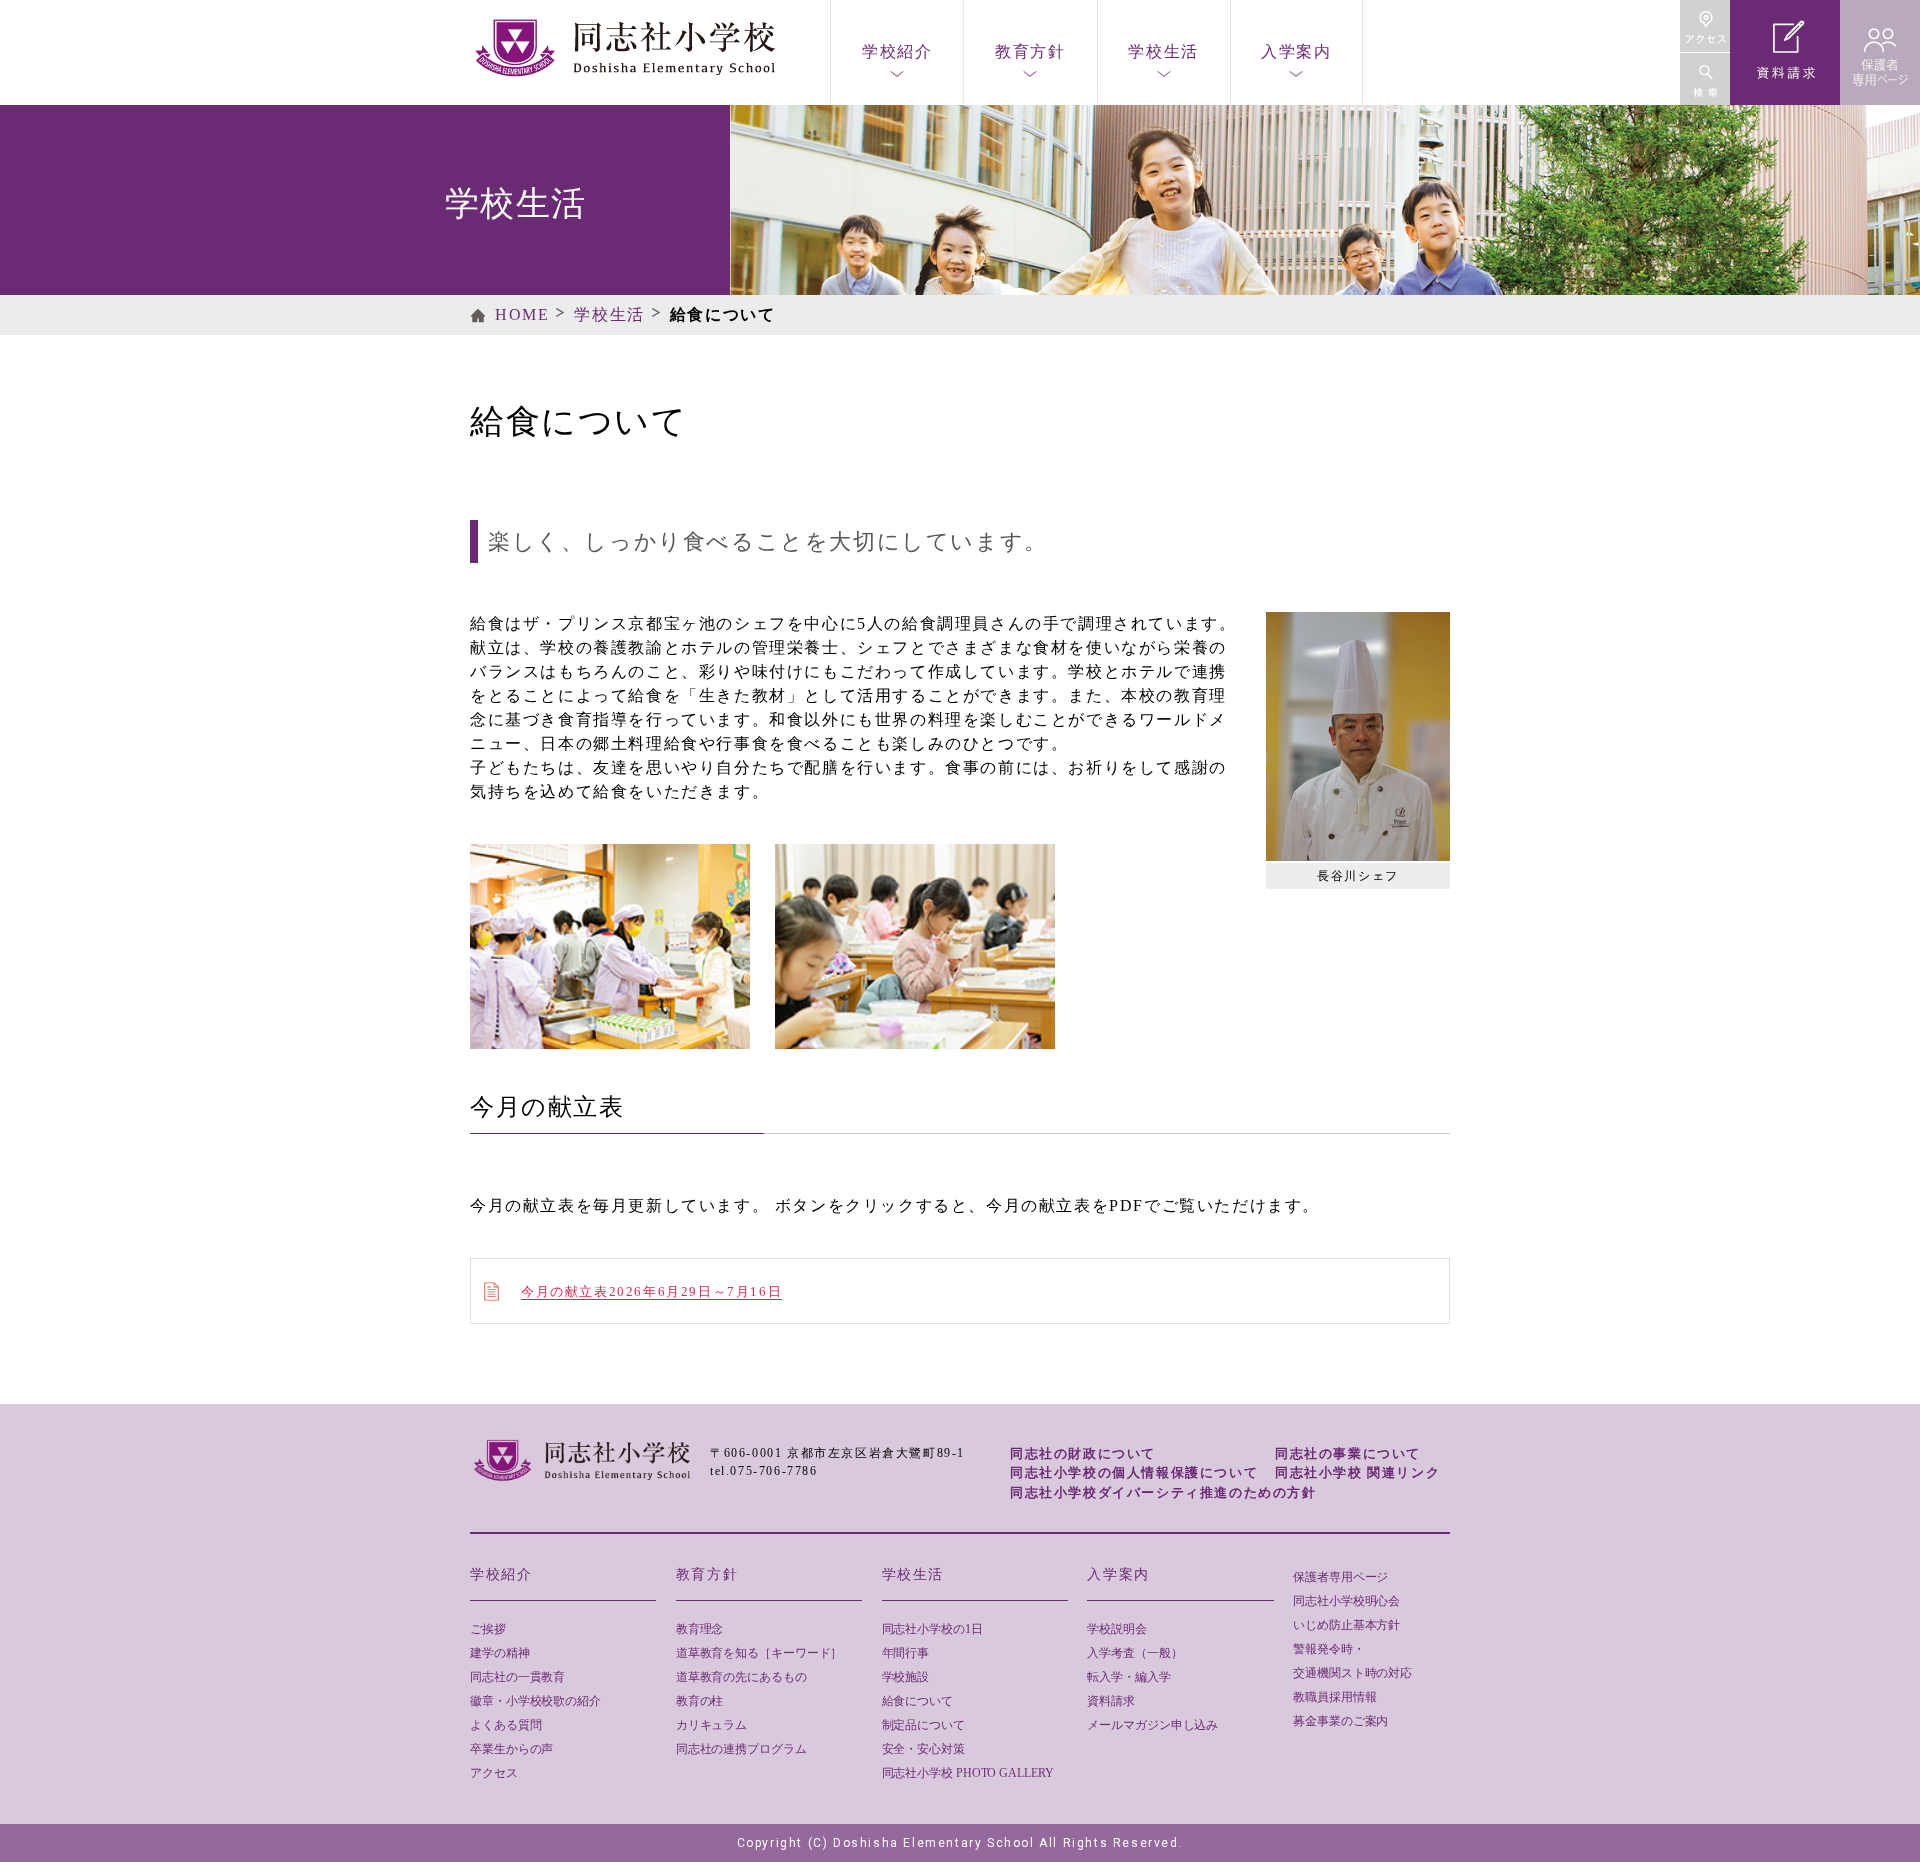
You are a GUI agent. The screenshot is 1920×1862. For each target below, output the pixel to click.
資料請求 (1111, 1701)
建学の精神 (500, 1653)
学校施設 (906, 1677)
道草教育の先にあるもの (741, 1677)
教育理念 (700, 1629)
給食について (917, 1701)
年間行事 (906, 1653)
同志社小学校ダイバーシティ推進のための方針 (1163, 1492)
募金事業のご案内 (1340, 1721)
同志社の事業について (1348, 1453)
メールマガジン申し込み (1152, 1725)
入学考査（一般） (1134, 1653)
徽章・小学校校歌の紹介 (535, 1701)
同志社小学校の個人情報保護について (1134, 1472)
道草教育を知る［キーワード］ (759, 1653)
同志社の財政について (1083, 1453)
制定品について (923, 1725)
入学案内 (1296, 51)
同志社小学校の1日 (932, 1629)
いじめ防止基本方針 (1346, 1625)
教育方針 (1030, 51)
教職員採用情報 (1334, 1697)
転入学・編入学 (1128, 1677)
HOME (522, 314)
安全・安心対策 (923, 1749)
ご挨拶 (488, 1629)
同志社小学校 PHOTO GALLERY (968, 1773)
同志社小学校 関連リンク (1357, 1472)
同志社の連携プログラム (741, 1749)
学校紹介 (897, 51)
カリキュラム (711, 1725)
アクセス (494, 1773)
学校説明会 (1117, 1629)
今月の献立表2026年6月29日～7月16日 (651, 1291)
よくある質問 (505, 1725)
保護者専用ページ (1340, 1577)
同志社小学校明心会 (1346, 1601)
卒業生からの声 (511, 1749)
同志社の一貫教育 (517, 1677)
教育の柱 (700, 1701)
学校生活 (1163, 51)
